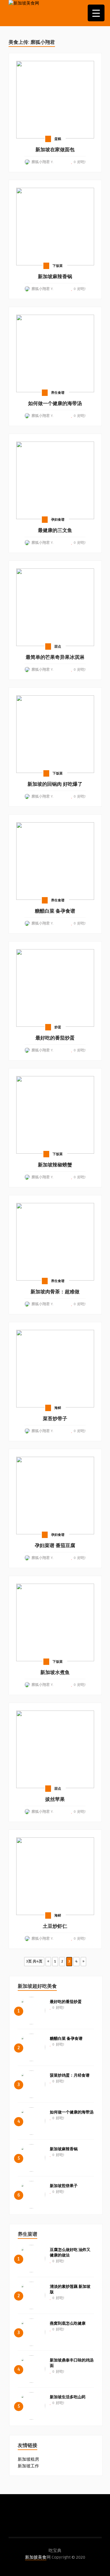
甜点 (58, 647)
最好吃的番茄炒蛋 (66, 2002)
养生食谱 (58, 393)
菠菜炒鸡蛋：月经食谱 (70, 2075)
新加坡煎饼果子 (64, 2186)
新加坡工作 (28, 2466)
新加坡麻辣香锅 (64, 2149)
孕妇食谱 (58, 520)
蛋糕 (58, 139)
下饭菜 (58, 266)
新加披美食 (36, 2557)
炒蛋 (58, 1027)
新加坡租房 (28, 2459)
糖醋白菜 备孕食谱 (66, 2039)
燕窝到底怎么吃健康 (68, 2323)
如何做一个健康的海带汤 (72, 2112)
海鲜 (58, 1408)
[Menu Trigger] (96, 13)
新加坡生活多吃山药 (68, 2397)
